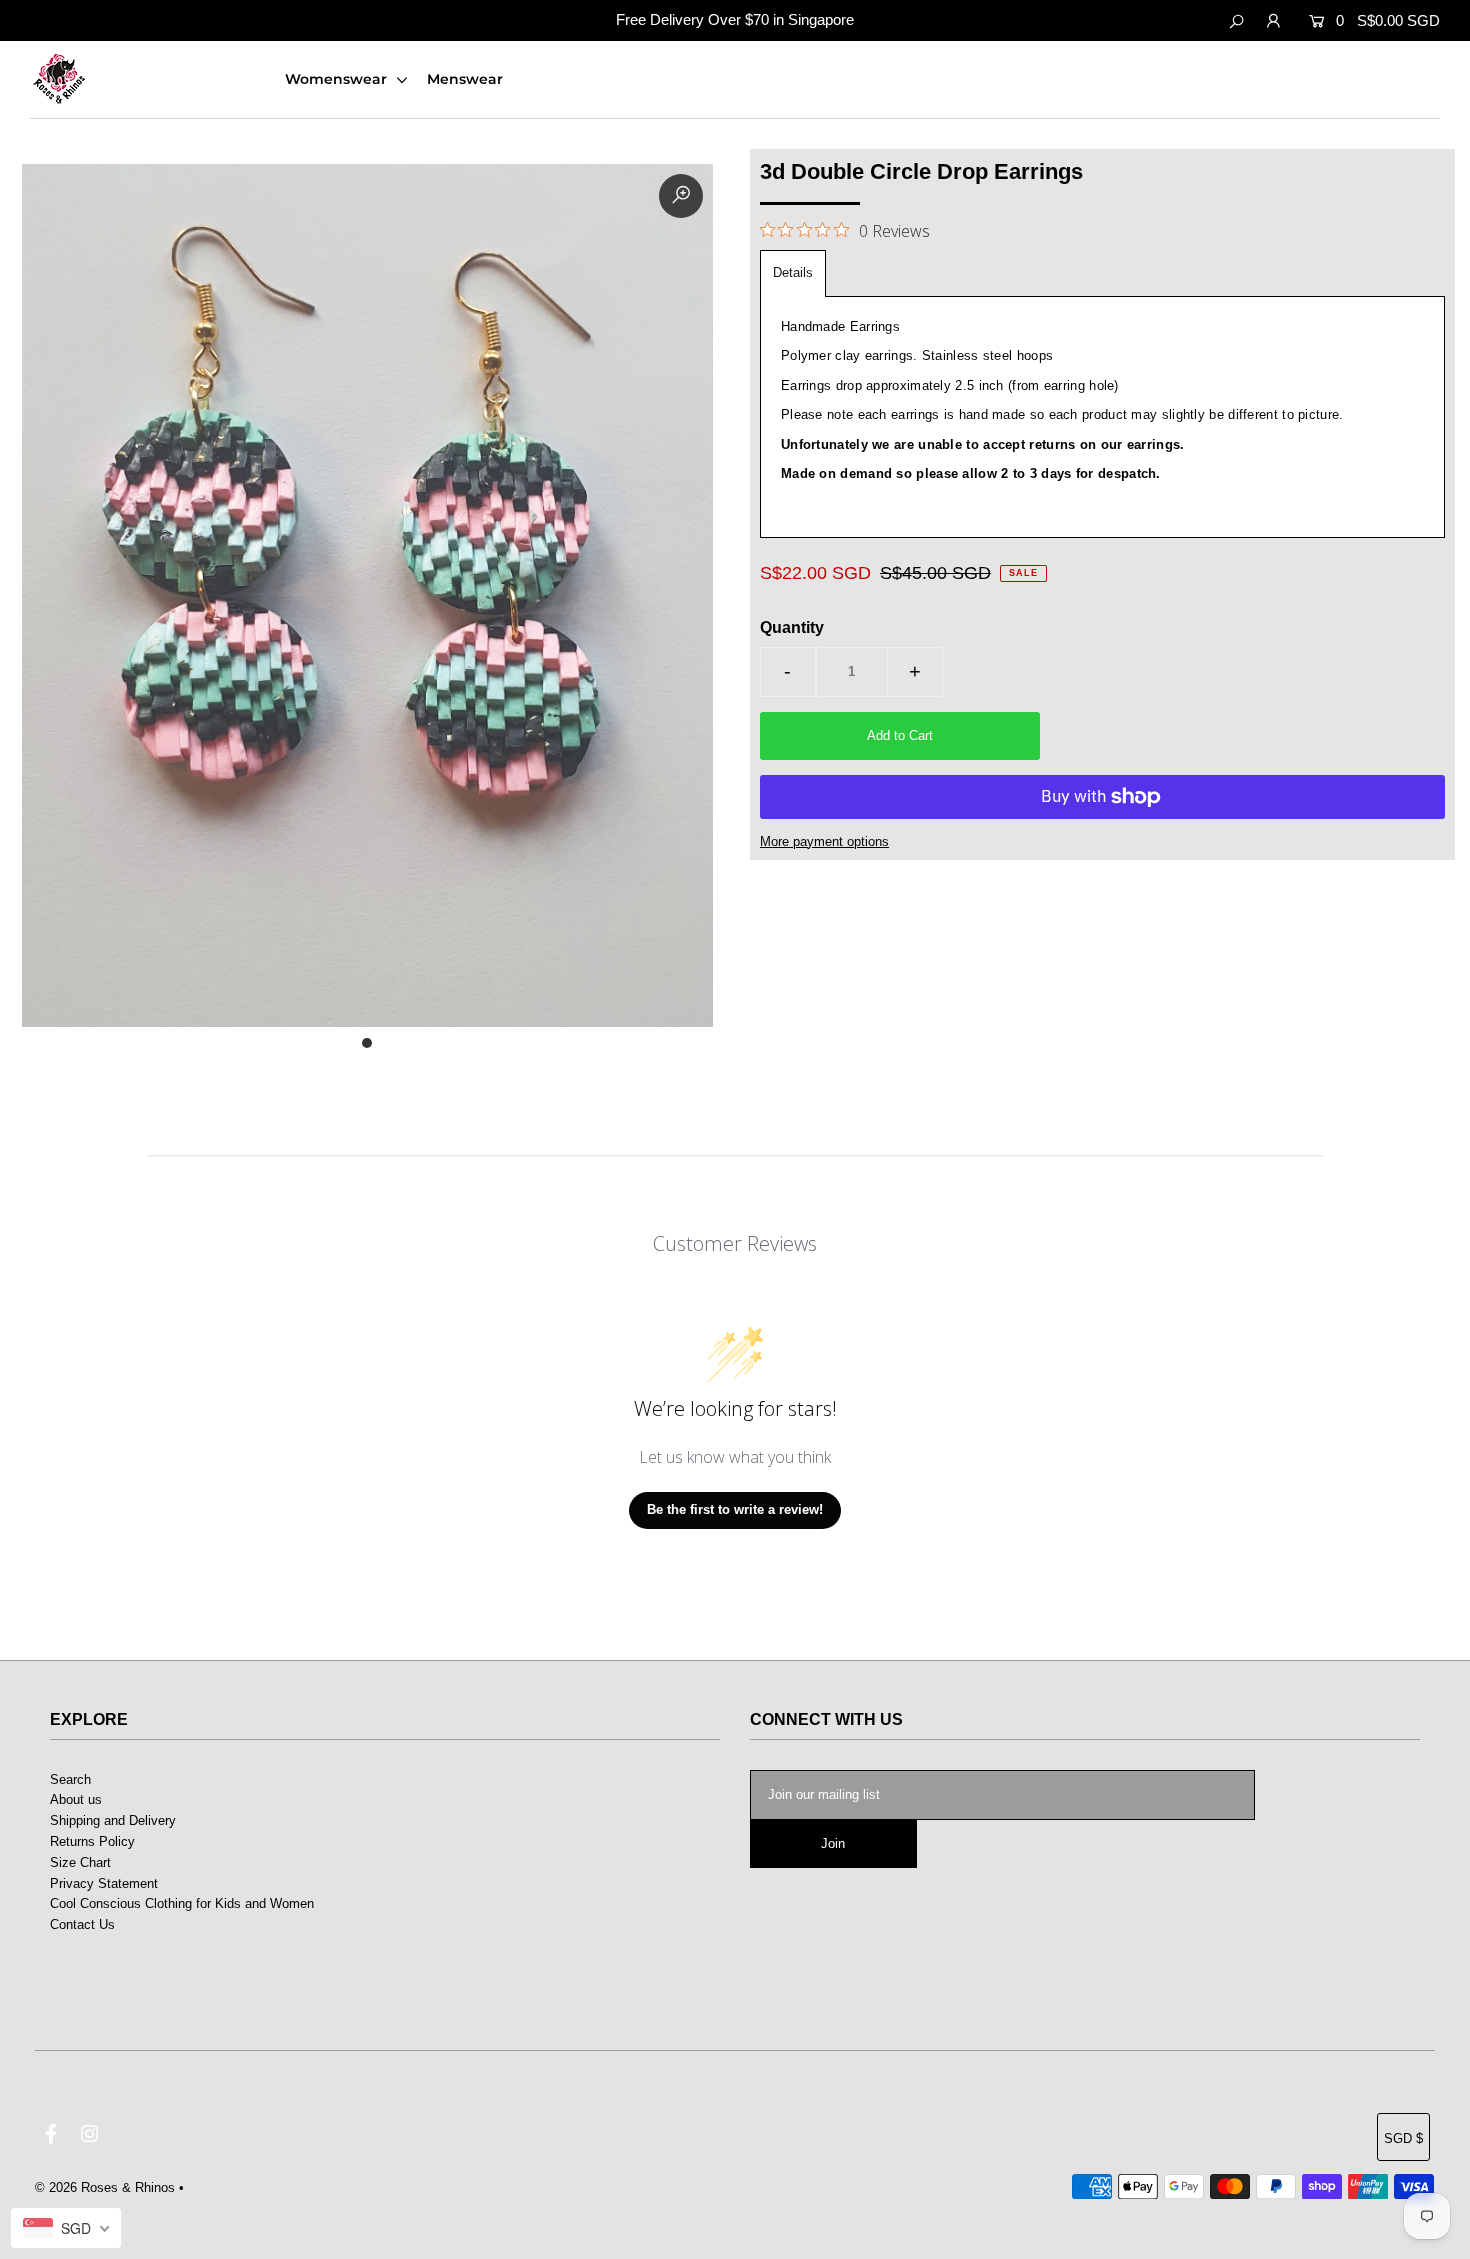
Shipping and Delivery (113, 1820)
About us (76, 1799)
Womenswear (338, 79)
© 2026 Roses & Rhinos (105, 2187)
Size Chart (80, 1862)
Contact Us (82, 1924)
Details (793, 272)
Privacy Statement (104, 1883)
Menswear (465, 79)
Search (70, 1779)
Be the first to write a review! (735, 1509)
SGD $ (1403, 2138)
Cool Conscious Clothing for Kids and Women (182, 1903)
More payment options (824, 841)
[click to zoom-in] (681, 196)
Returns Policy (92, 1841)
